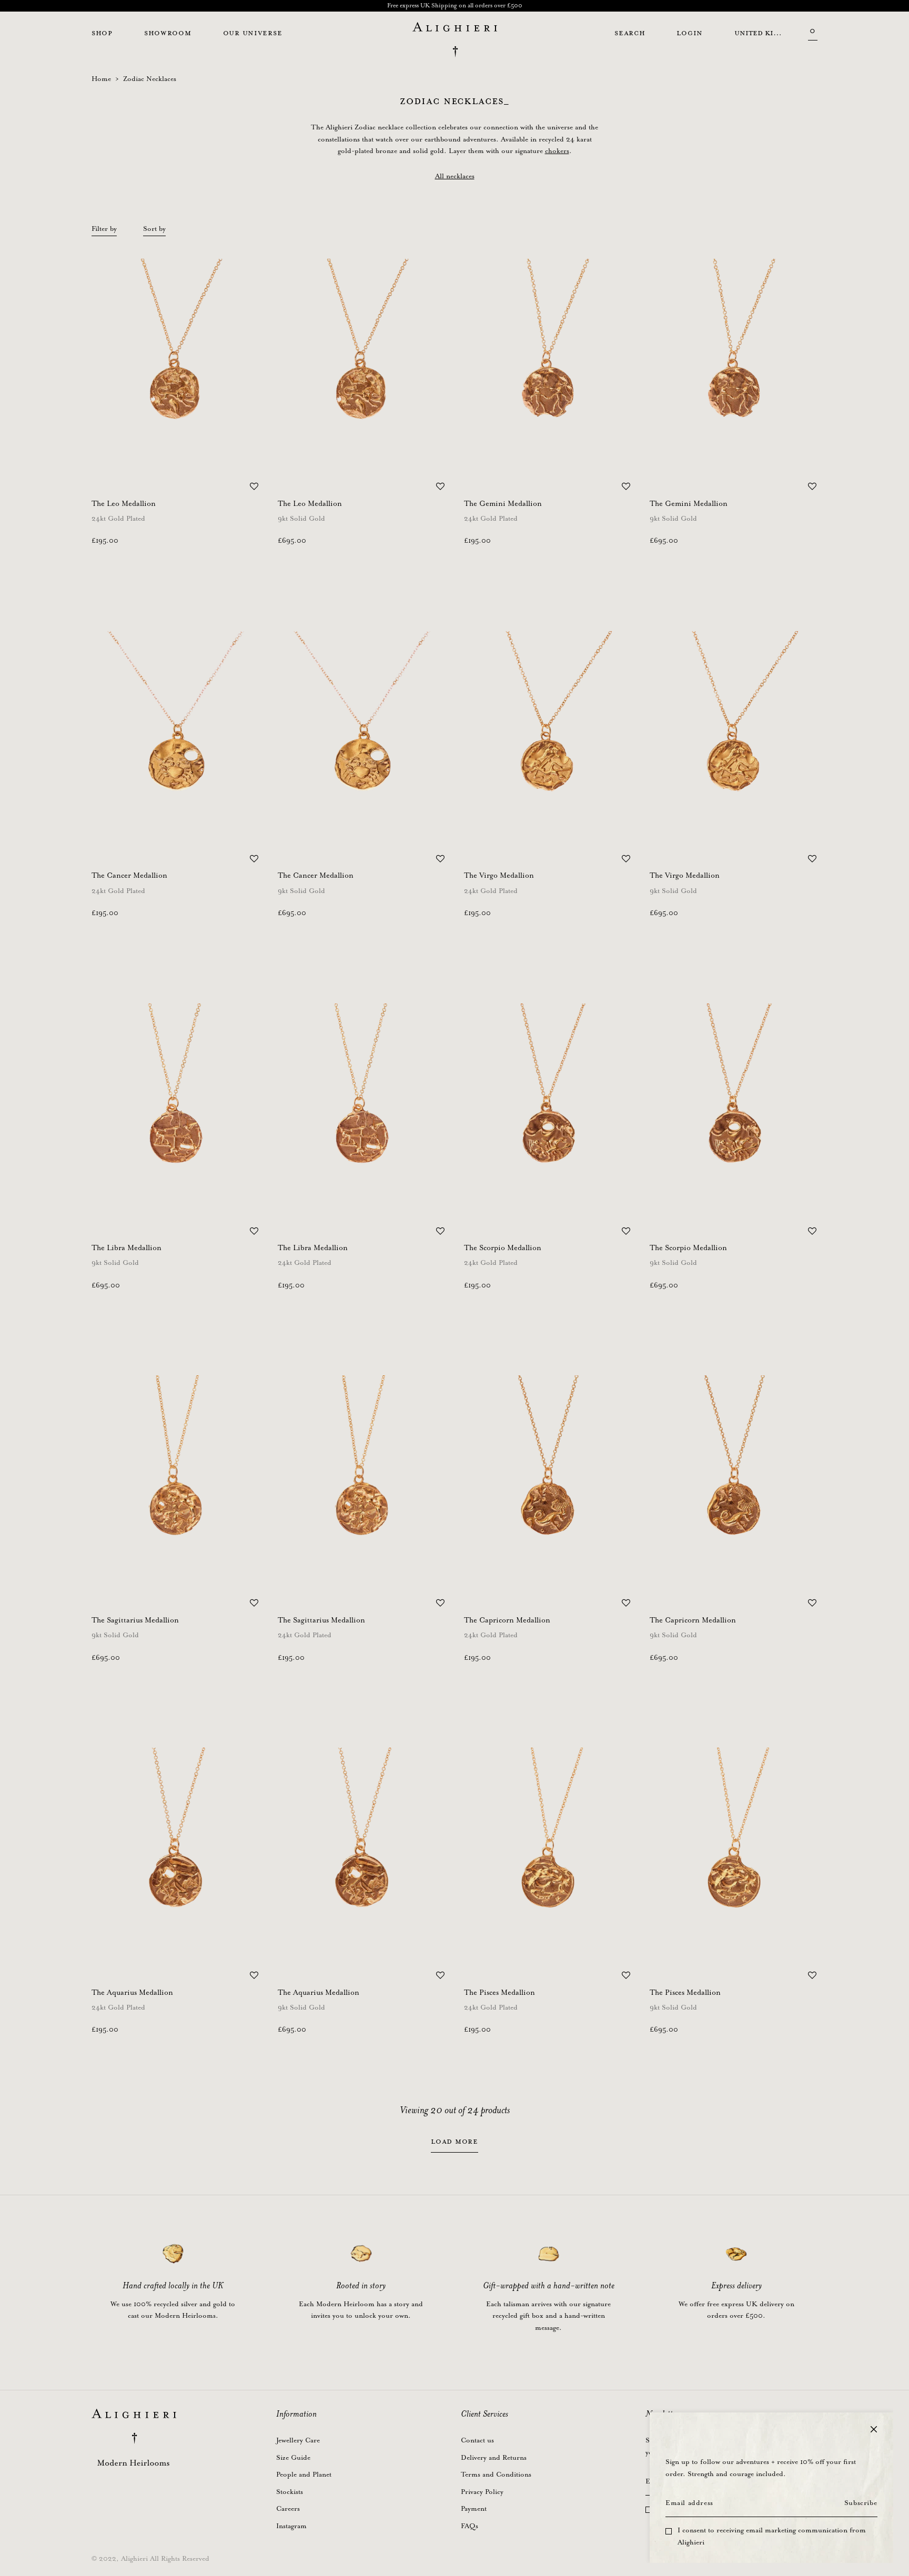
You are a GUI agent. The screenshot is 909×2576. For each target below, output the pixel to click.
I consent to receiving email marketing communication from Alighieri (772, 2537)
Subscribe (861, 2503)
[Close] (874, 2429)
